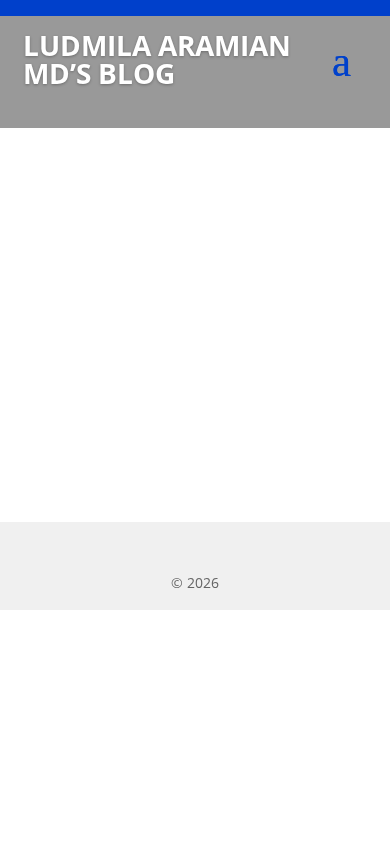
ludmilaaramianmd (142, 288)
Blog (72, 313)
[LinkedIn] (160, 549)
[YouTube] (203, 549)
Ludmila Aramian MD (166, 313)
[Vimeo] (289, 549)
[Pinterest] (246, 549)
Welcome (94, 269)
